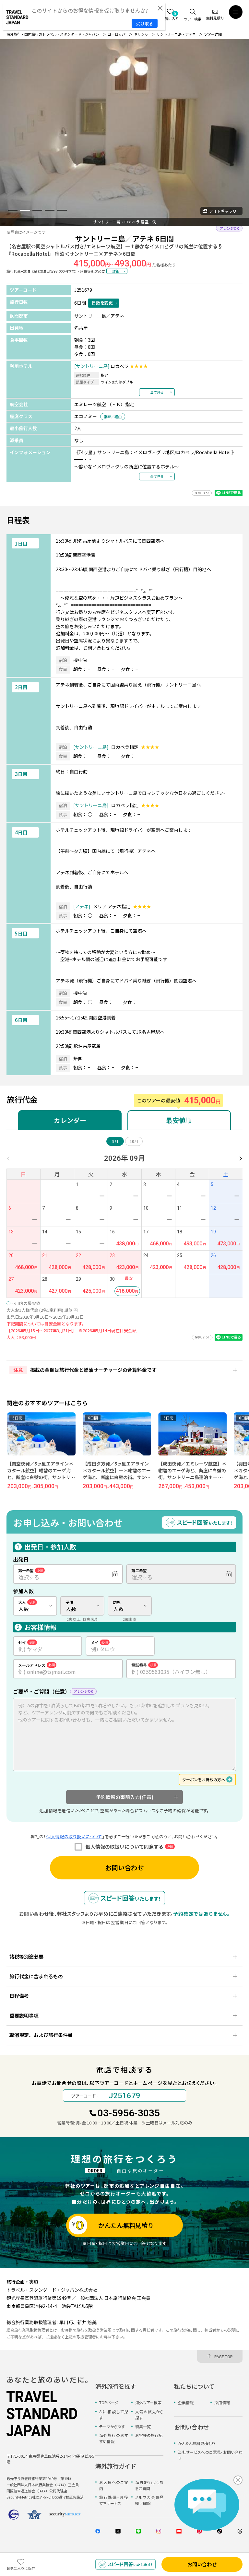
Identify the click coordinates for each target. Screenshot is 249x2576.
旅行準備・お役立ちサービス (114, 2500)
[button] (13, 210)
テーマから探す (112, 2426)
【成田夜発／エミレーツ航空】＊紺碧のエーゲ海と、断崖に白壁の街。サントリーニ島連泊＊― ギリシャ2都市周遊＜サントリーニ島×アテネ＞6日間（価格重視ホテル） (117, 1481)
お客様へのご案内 (114, 2485)
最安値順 (179, 1120)
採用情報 (222, 2402)
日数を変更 (102, 303)
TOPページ (109, 2402)
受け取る (145, 24)
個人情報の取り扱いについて (74, 1836)
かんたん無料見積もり (196, 2443)
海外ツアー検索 (148, 2402)
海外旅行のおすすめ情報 (114, 2438)
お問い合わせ (124, 1868)
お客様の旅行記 (149, 2435)
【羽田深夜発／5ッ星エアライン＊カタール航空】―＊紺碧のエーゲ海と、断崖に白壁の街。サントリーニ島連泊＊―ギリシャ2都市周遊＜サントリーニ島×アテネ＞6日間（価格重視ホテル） (192, 1481)
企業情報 (186, 2402)
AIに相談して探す (114, 2415)
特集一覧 (143, 2426)
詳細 (116, 271)
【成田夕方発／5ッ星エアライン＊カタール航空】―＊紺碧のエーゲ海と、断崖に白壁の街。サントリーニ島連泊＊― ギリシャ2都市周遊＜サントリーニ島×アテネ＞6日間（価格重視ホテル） (41, 1481)
